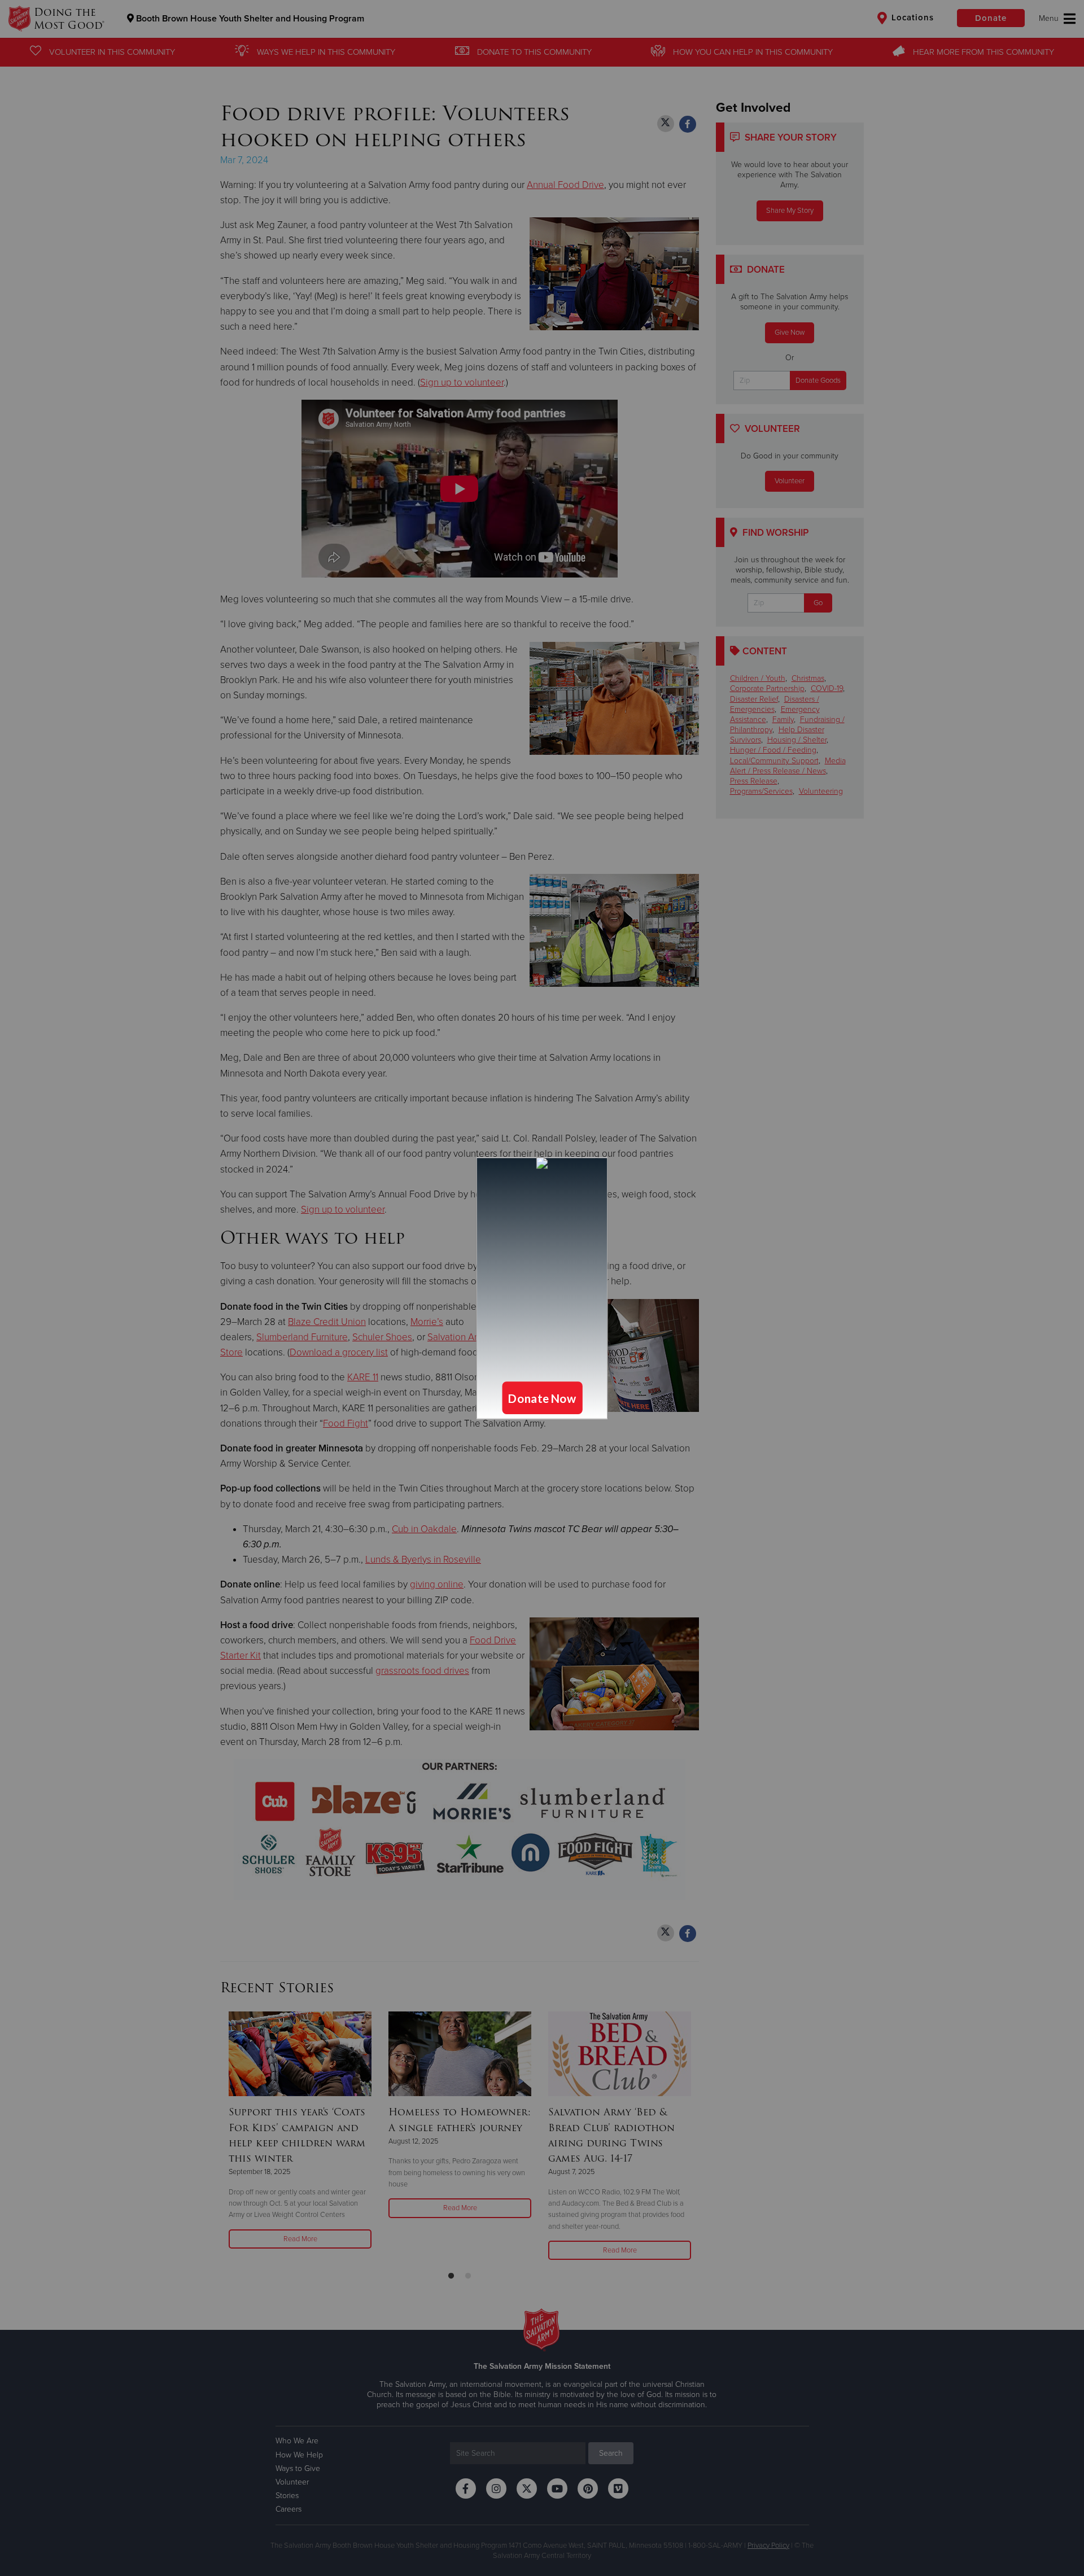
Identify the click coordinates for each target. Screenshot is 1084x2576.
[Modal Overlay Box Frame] (542, 1288)
